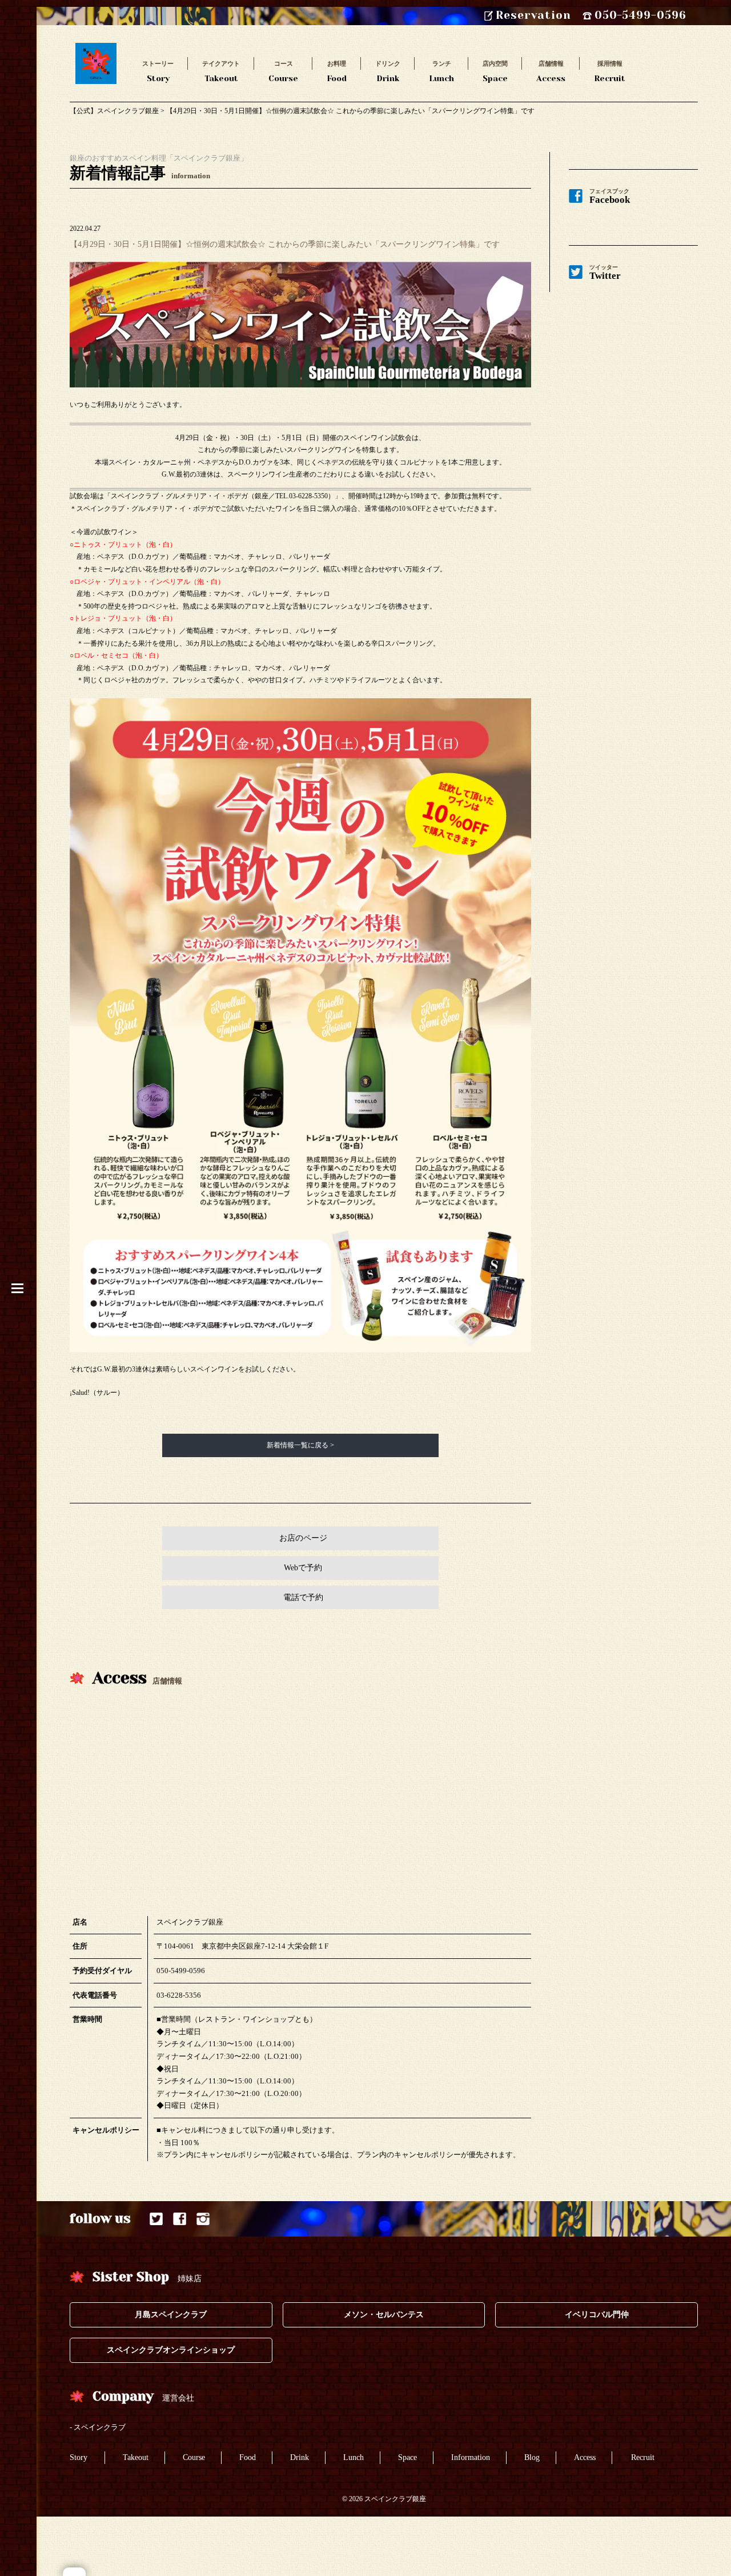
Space (495, 71)
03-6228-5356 (179, 1995)
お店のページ (303, 1538)
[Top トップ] (96, 49)
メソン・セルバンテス (384, 2315)
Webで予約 (303, 1568)
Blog (532, 2457)
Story (158, 71)
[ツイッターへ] (156, 2219)
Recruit (610, 71)
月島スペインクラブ (171, 2315)
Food (337, 71)
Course (283, 71)
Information (471, 2457)
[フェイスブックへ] (180, 2219)
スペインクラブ (100, 2427)
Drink (388, 71)
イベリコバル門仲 (597, 2315)
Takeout (221, 71)
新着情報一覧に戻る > (300, 1445)
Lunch (441, 71)
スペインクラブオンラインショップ (171, 2350)
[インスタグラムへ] (203, 2219)
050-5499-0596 (181, 1971)
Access (551, 71)
